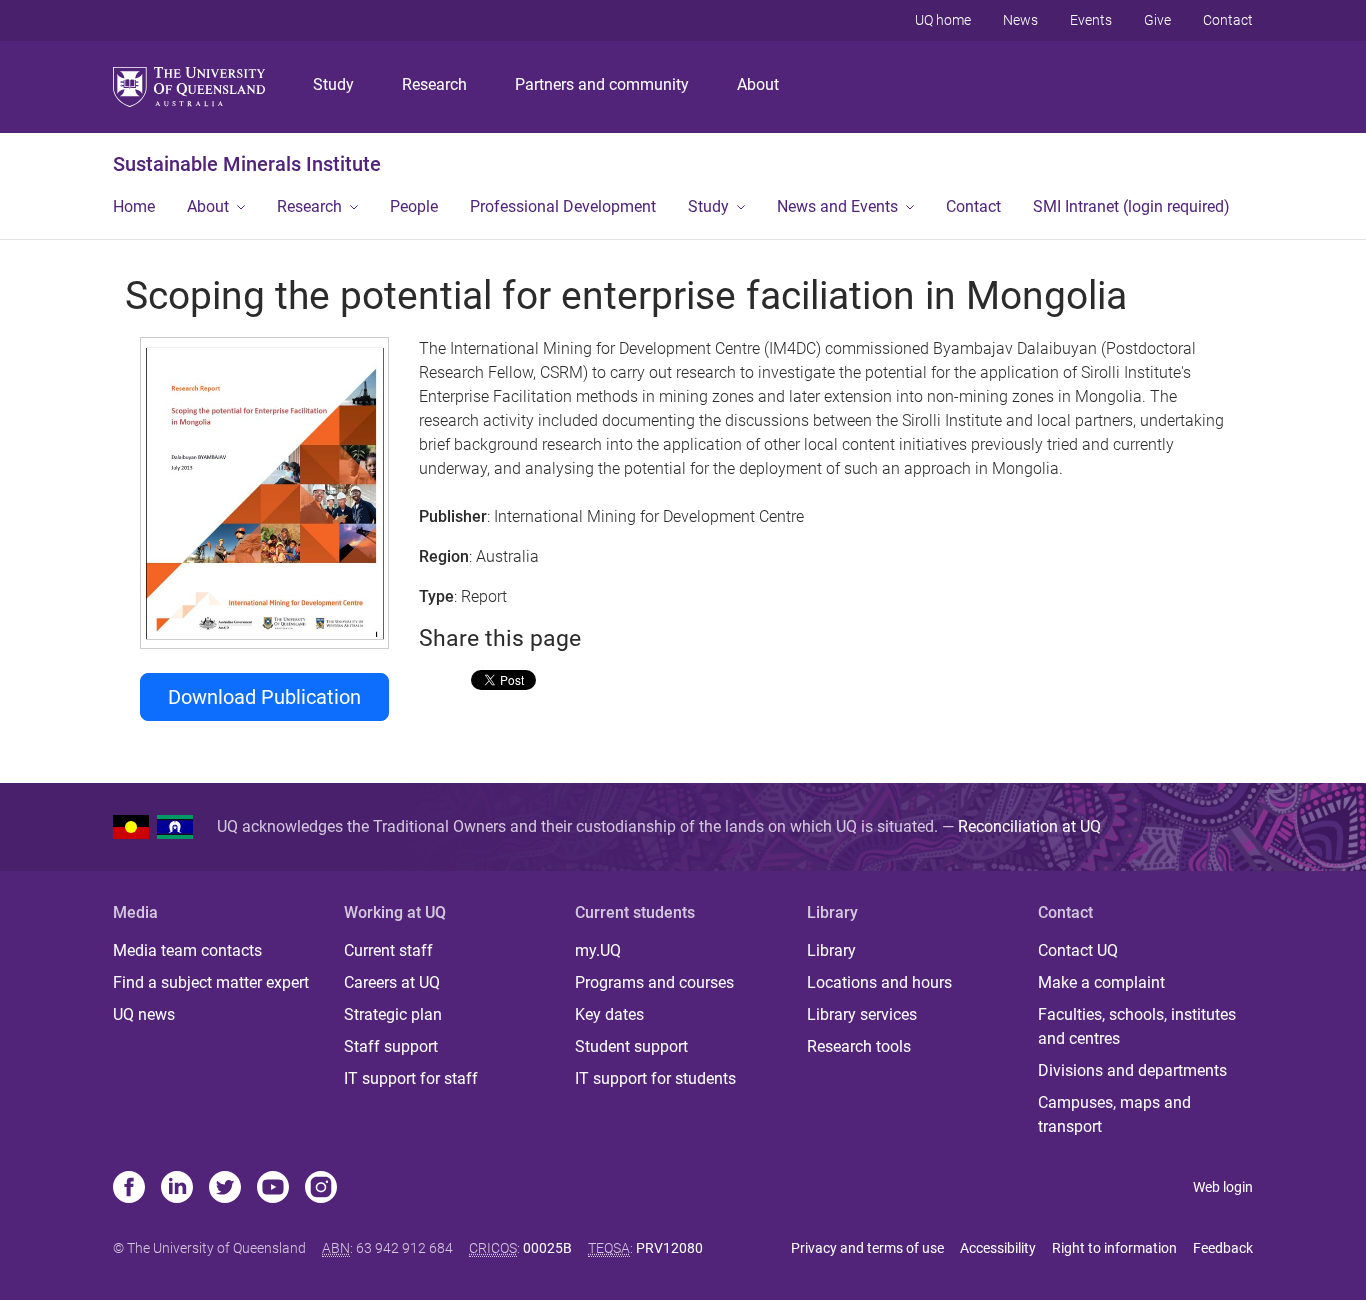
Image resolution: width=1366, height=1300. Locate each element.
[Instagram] (321, 1189)
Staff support (391, 1046)
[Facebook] (129, 1189)
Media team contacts (187, 950)
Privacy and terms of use (867, 1248)
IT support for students (655, 1078)
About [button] (208, 206)
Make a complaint (1101, 982)
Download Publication (264, 697)
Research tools (859, 1046)
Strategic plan (393, 1014)
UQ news (144, 1014)
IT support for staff (411, 1078)
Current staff (388, 950)
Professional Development (563, 206)
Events (1091, 20)
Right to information (1114, 1248)
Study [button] (708, 206)
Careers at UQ (392, 982)
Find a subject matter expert (211, 982)
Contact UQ (1078, 950)
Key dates (609, 1014)
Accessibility (998, 1248)
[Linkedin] (177, 1189)
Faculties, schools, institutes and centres (1137, 1026)
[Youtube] (273, 1189)
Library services (862, 1014)
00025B (547, 1248)
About (758, 84)
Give (1157, 20)
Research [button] (309, 206)
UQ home (943, 20)
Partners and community (602, 84)
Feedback (1223, 1248)
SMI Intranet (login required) (1131, 206)
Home (134, 206)
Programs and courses (654, 982)
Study (333, 84)
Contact (1228, 20)
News (1020, 20)
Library (831, 950)
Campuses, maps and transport (1114, 1114)
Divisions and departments (1132, 1070)
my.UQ (598, 950)
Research (434, 84)
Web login (1223, 1187)
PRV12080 (669, 1248)
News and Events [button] (837, 206)
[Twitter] (225, 1189)
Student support (631, 1046)
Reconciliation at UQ (1029, 826)
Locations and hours (879, 982)
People (414, 206)
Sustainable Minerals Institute (247, 164)
